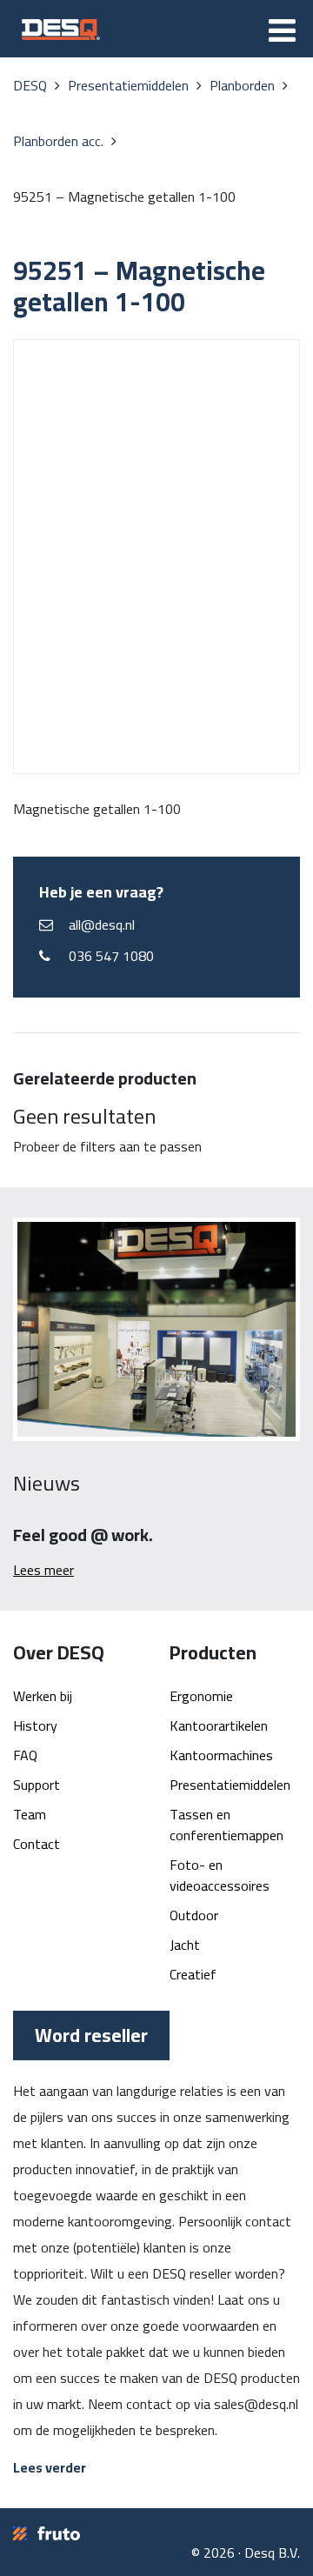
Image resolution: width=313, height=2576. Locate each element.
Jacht (185, 1945)
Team (30, 1814)
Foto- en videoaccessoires (220, 1875)
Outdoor (194, 1915)
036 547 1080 (111, 956)
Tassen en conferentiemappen (226, 1825)
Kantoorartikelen (219, 1725)
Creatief (193, 1974)
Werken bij (43, 1696)
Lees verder (50, 2467)
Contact (37, 1844)
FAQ (25, 1755)
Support (37, 1785)
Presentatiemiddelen (230, 1785)
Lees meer (43, 1570)
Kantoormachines (221, 1755)
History (35, 1725)
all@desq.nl (102, 924)
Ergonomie (201, 1696)
